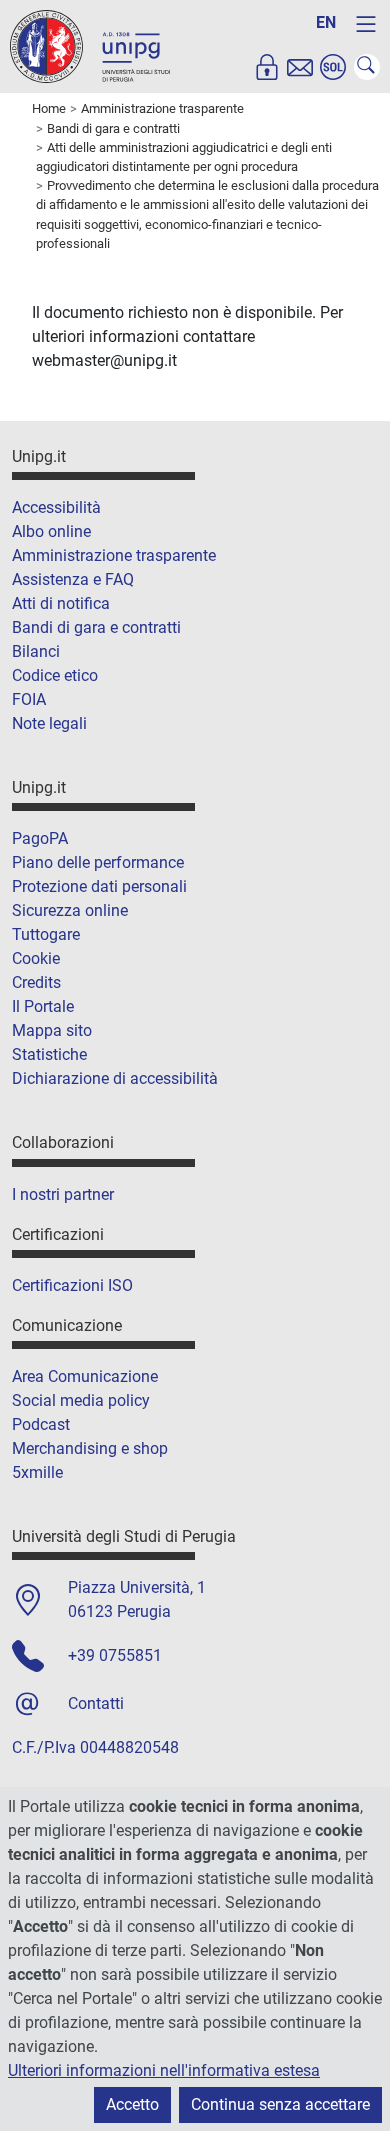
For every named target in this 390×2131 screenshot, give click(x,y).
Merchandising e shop (90, 1448)
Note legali (49, 723)
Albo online (51, 531)
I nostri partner (63, 1194)
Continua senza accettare (280, 2104)
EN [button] (326, 22)
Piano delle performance (98, 862)
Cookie (36, 958)
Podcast (41, 1424)
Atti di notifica (61, 603)
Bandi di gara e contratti (96, 627)
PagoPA (40, 838)
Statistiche (49, 1054)
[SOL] (333, 67)
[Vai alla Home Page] (90, 45)
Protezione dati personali (99, 886)
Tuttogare (46, 934)
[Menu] (366, 24)
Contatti (96, 1703)
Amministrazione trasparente (114, 555)
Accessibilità (56, 507)
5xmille (37, 1472)
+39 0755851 (115, 1655)
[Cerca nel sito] (367, 67)
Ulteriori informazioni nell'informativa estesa (164, 2070)
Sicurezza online (70, 910)
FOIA (29, 699)
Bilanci (36, 651)
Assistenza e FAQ (73, 579)
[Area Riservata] (267, 67)
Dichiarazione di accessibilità (115, 1078)
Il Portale (43, 1006)
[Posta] (300, 67)
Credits (36, 982)
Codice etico (55, 675)
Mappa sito (52, 1030)
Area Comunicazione (85, 1376)
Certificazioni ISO (72, 1285)
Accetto (132, 2104)
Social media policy (81, 1400)
